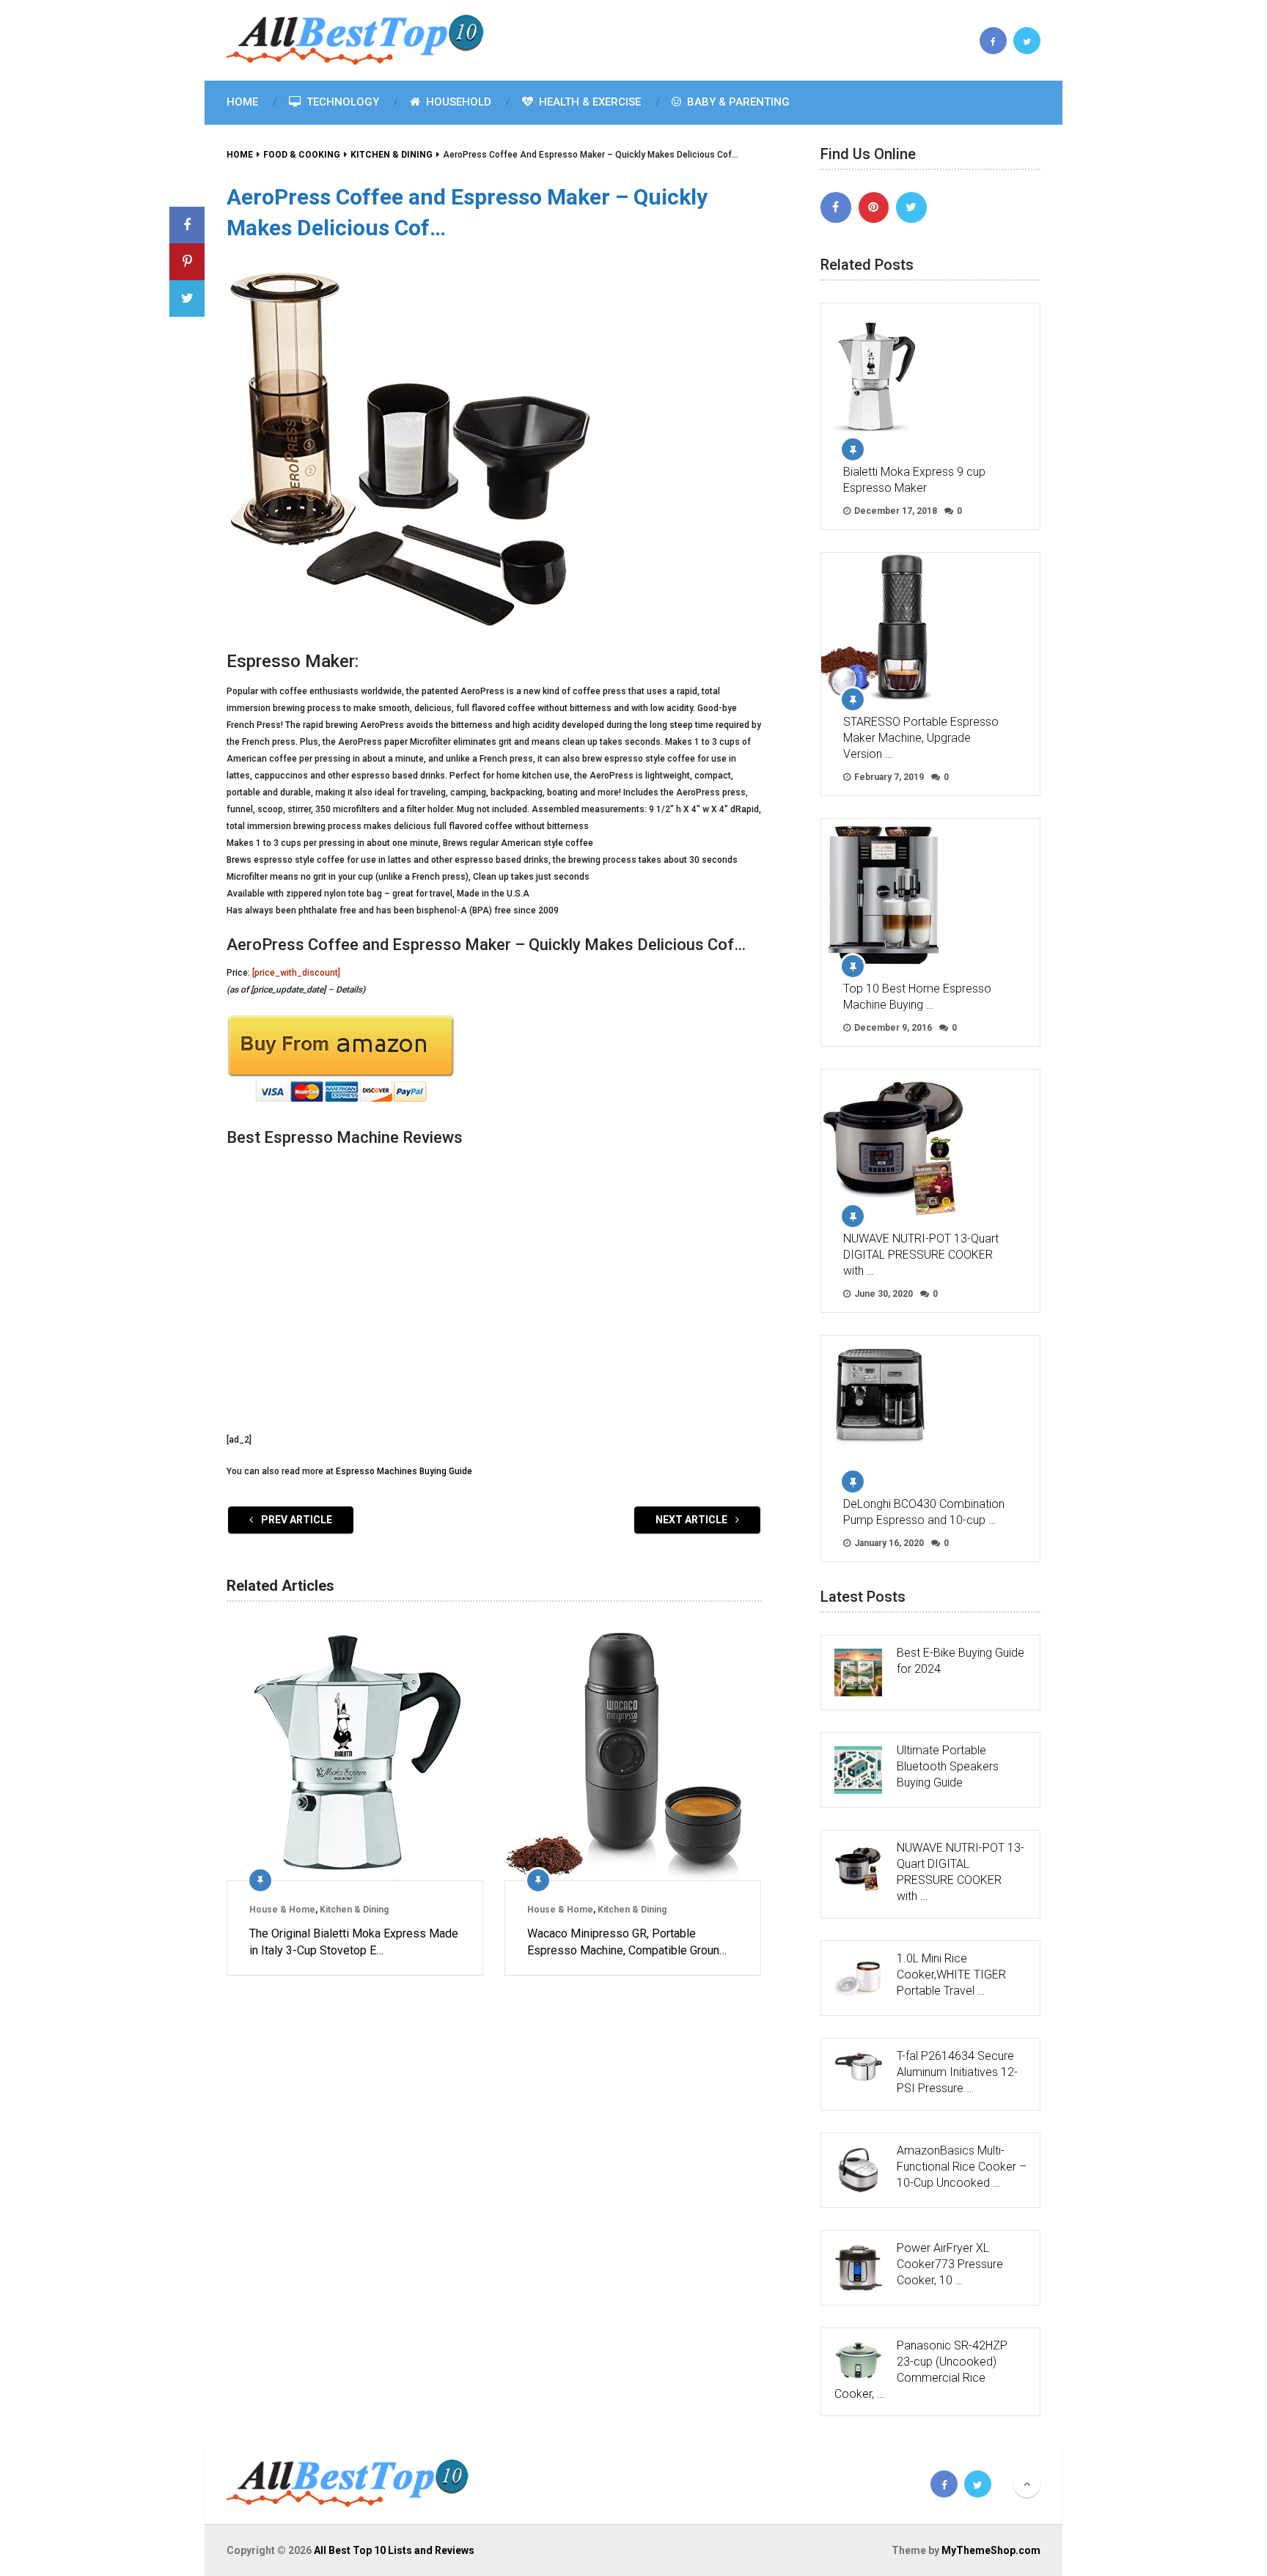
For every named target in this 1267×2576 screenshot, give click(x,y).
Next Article (693, 1520)
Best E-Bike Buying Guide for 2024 (961, 1661)
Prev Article (295, 1520)
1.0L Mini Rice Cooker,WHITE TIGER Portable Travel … (951, 1975)
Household (457, 102)
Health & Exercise (588, 102)
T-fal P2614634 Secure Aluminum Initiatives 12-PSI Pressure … (957, 2072)
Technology (341, 102)
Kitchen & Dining (354, 1910)
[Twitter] (911, 207)
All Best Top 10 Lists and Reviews (394, 2550)
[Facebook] (836, 207)
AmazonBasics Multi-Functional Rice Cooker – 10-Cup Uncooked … (962, 2167)
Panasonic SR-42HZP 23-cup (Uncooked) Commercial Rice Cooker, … (921, 2370)
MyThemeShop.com (991, 2550)
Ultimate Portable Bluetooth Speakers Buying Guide (948, 1766)
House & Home (282, 1910)
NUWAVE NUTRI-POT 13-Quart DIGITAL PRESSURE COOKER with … (921, 1255)
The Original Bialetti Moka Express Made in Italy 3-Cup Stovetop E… (354, 1942)
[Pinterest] (874, 207)
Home (242, 102)
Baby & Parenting (737, 102)
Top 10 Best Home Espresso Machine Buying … (917, 997)
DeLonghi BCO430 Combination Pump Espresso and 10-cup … (924, 1512)
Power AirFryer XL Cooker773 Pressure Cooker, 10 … (950, 2264)
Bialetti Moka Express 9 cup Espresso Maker (914, 480)
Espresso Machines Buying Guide (404, 1471)
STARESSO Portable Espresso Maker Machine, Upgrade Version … (921, 738)
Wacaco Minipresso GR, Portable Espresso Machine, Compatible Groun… (627, 1942)
